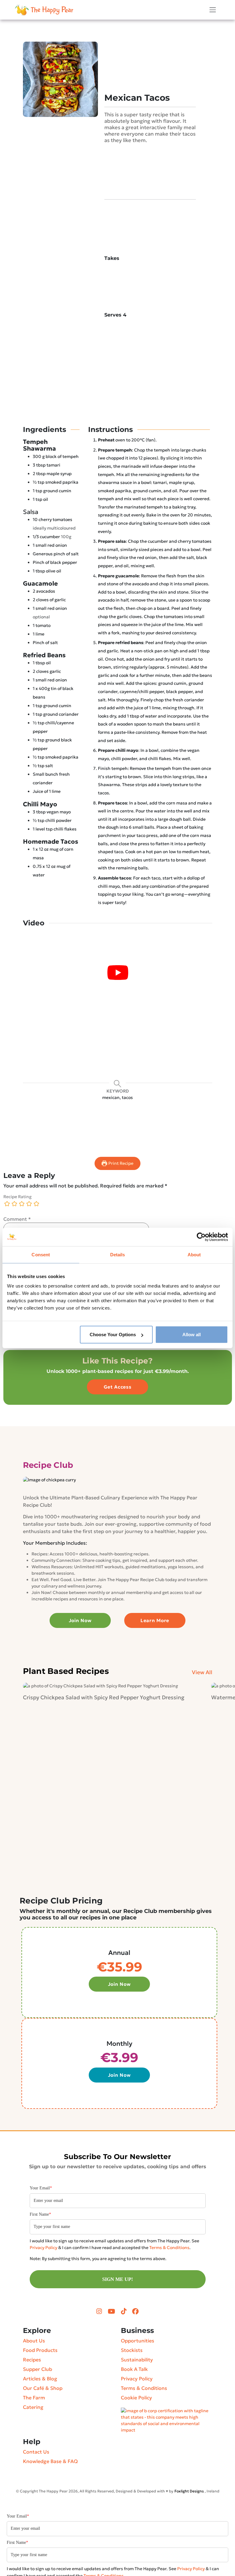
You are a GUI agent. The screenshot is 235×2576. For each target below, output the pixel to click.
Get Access (118, 1387)
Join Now (80, 1620)
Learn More (155, 1620)
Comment (17, 1219)
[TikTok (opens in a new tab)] (124, 2312)
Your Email (41, 2188)
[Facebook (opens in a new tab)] (135, 2312)
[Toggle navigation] (213, 10)
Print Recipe (120, 1163)
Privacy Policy (43, 2248)
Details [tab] (118, 1254)
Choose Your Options (113, 1335)
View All (202, 1672)
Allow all (192, 1335)
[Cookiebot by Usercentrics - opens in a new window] (201, 1237)
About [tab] (194, 1254)
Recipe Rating (17, 1197)
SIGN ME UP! (117, 2279)
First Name (40, 2214)
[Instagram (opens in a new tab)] (100, 2312)
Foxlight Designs (189, 2491)
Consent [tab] (41, 1254)
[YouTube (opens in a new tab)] (112, 2312)
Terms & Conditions (169, 2248)
